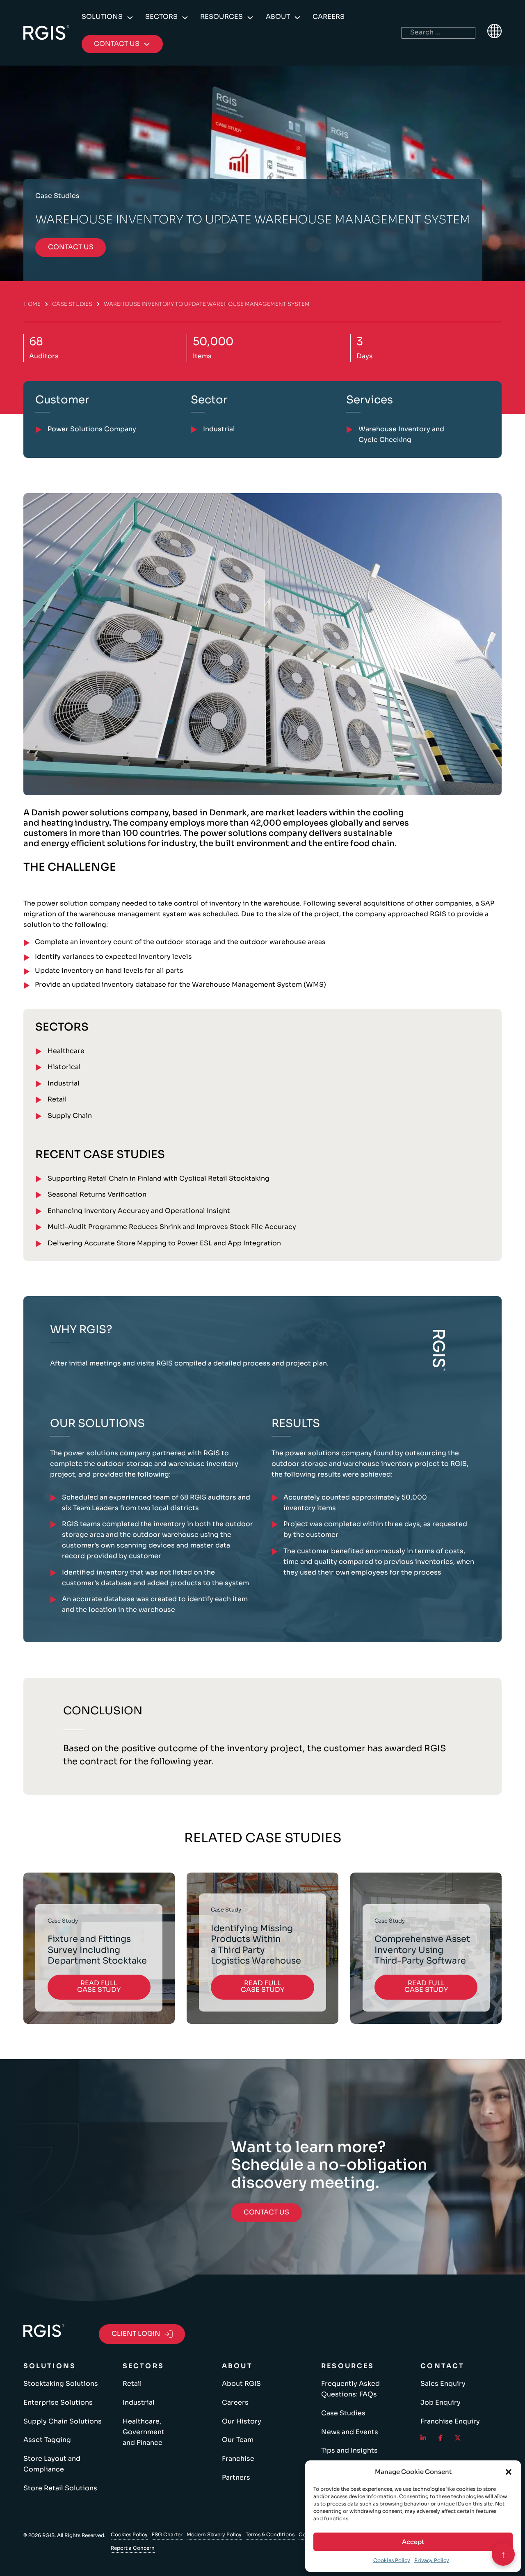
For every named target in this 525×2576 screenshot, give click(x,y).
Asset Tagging (47, 2440)
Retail (57, 1099)
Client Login (136, 2334)
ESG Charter (167, 2534)
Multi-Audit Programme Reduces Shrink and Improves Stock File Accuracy (172, 1227)
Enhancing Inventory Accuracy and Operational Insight (139, 1211)
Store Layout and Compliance (52, 2464)
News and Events (350, 2432)
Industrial (64, 1083)
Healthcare (66, 1051)
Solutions (102, 17)
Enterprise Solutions (58, 2403)
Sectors (161, 17)
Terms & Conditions (270, 2534)
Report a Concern (133, 2548)
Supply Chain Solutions (63, 2421)
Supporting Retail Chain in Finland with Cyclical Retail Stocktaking (159, 1179)
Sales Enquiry (443, 2384)
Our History (242, 2421)
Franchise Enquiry (450, 2421)
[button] (509, 2472)
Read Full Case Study (99, 1987)
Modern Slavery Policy (214, 2534)
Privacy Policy (432, 2560)
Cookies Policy (392, 2560)
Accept (413, 2542)
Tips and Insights (349, 2451)
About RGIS (241, 2384)
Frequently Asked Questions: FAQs (350, 2389)
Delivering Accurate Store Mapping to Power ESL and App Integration (164, 1243)
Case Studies (72, 304)
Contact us (71, 247)
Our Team (238, 2440)
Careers (329, 17)
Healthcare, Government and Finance (144, 2432)
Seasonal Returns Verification (97, 1195)
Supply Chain (70, 1116)
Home (32, 304)
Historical (64, 1067)
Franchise (238, 2459)
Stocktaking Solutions (61, 2384)
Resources (221, 17)
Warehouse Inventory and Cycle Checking (401, 435)
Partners (236, 2478)
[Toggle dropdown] (130, 18)
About (278, 17)
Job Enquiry (441, 2403)
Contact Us (266, 2212)
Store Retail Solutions (60, 2488)
